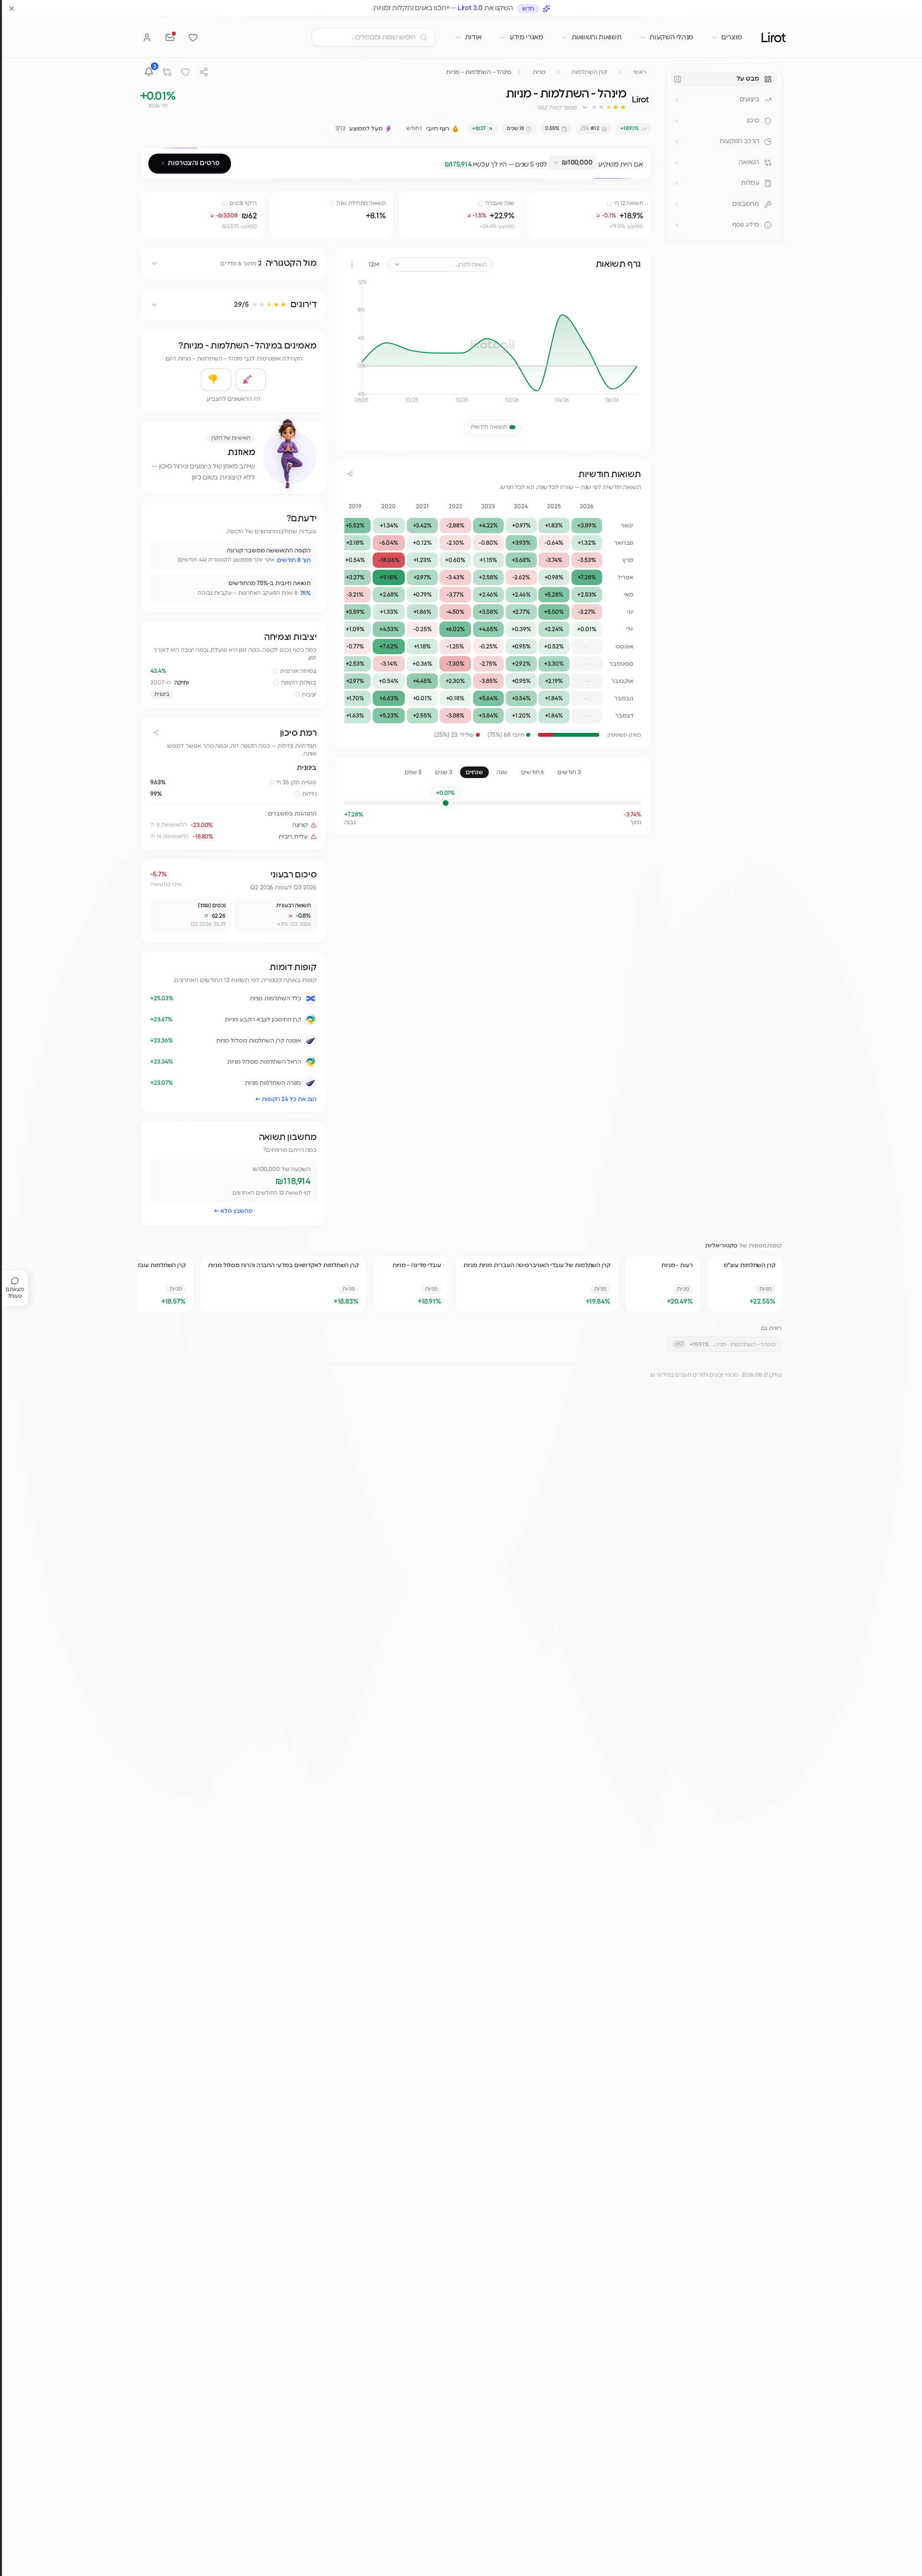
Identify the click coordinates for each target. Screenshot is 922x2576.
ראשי (640, 72)
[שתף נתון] (535, 200)
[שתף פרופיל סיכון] (156, 732)
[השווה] (167, 72)
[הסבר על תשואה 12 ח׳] (609, 204)
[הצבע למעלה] (251, 380)
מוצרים (732, 37)
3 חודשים (569, 772)
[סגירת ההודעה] (12, 9)
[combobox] (572, 163)
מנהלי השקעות (671, 37)
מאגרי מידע (527, 37)
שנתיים (475, 772)
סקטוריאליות (721, 1246)
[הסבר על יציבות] (297, 695)
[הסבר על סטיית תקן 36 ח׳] (272, 782)
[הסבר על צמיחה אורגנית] (275, 671)
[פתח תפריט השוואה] (677, 163)
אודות (473, 37)
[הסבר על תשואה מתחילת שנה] (332, 204)
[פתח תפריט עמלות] (677, 183)
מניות (539, 72)
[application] (493, 345)
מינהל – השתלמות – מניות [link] (479, 72)
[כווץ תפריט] (678, 79)
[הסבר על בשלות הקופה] (276, 683)
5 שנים (413, 772)
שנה (502, 772)
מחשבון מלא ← (233, 1211)
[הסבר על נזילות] (297, 794)
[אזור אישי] (147, 37)
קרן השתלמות (589, 72)
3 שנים (444, 772)
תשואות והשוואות (597, 37)
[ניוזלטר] (170, 37)
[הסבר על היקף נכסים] (225, 204)
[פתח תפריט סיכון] (677, 121)
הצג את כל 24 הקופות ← (286, 1099)
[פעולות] (352, 264)
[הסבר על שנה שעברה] (481, 204)
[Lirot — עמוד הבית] (774, 37)
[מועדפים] (193, 37)
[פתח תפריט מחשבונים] (677, 204)
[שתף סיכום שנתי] (350, 474)
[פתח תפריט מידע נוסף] (677, 225)
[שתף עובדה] (162, 552)
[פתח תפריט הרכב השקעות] (677, 142)
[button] (604, 108)
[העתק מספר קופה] (532, 108)
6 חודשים (533, 772)
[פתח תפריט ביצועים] (677, 100)
